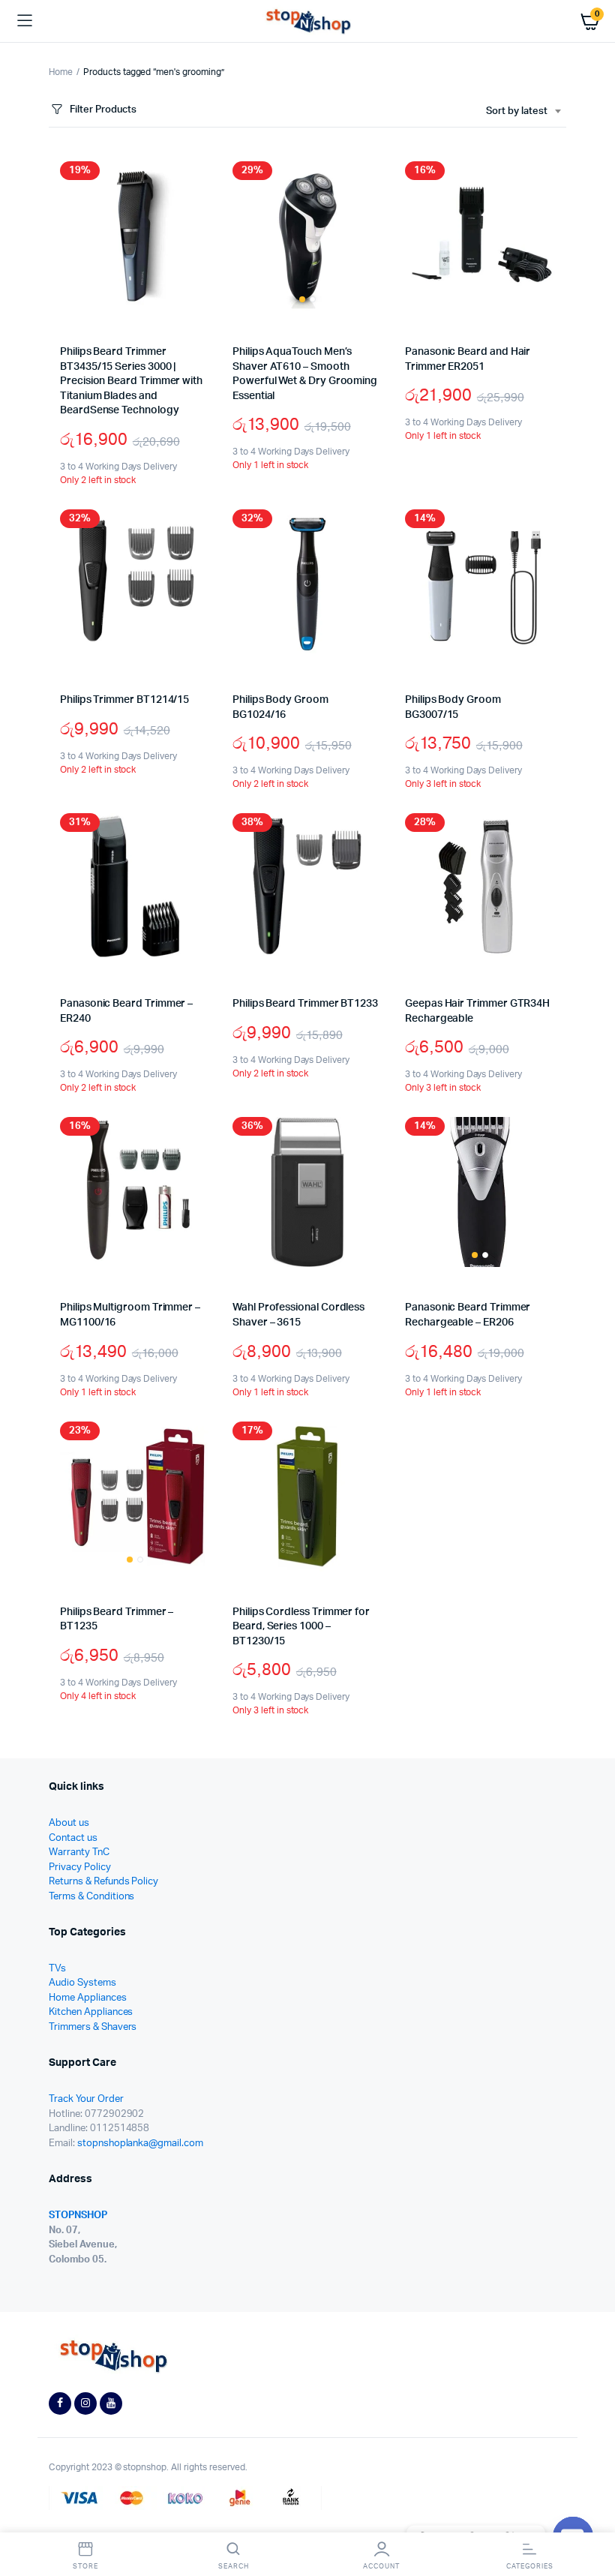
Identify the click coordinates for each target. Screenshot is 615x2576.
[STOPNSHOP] (308, 21)
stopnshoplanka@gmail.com (140, 2144)
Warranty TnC (79, 1852)
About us (69, 1823)
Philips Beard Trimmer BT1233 (305, 1004)
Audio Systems (82, 1983)
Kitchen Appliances (91, 2012)
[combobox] (523, 112)
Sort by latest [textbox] (517, 111)
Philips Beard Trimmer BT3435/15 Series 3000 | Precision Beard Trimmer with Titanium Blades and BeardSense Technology (131, 381)
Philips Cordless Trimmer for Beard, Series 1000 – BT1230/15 (301, 1627)
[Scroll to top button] (591, 2516)
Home (61, 72)
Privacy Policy (80, 1867)
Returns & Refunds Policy (103, 1882)
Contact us (73, 1838)
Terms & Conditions (91, 1897)
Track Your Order (86, 2099)
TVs (57, 1969)
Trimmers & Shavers (93, 2027)
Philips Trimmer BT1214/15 (124, 700)
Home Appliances (88, 1998)
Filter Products (103, 110)
